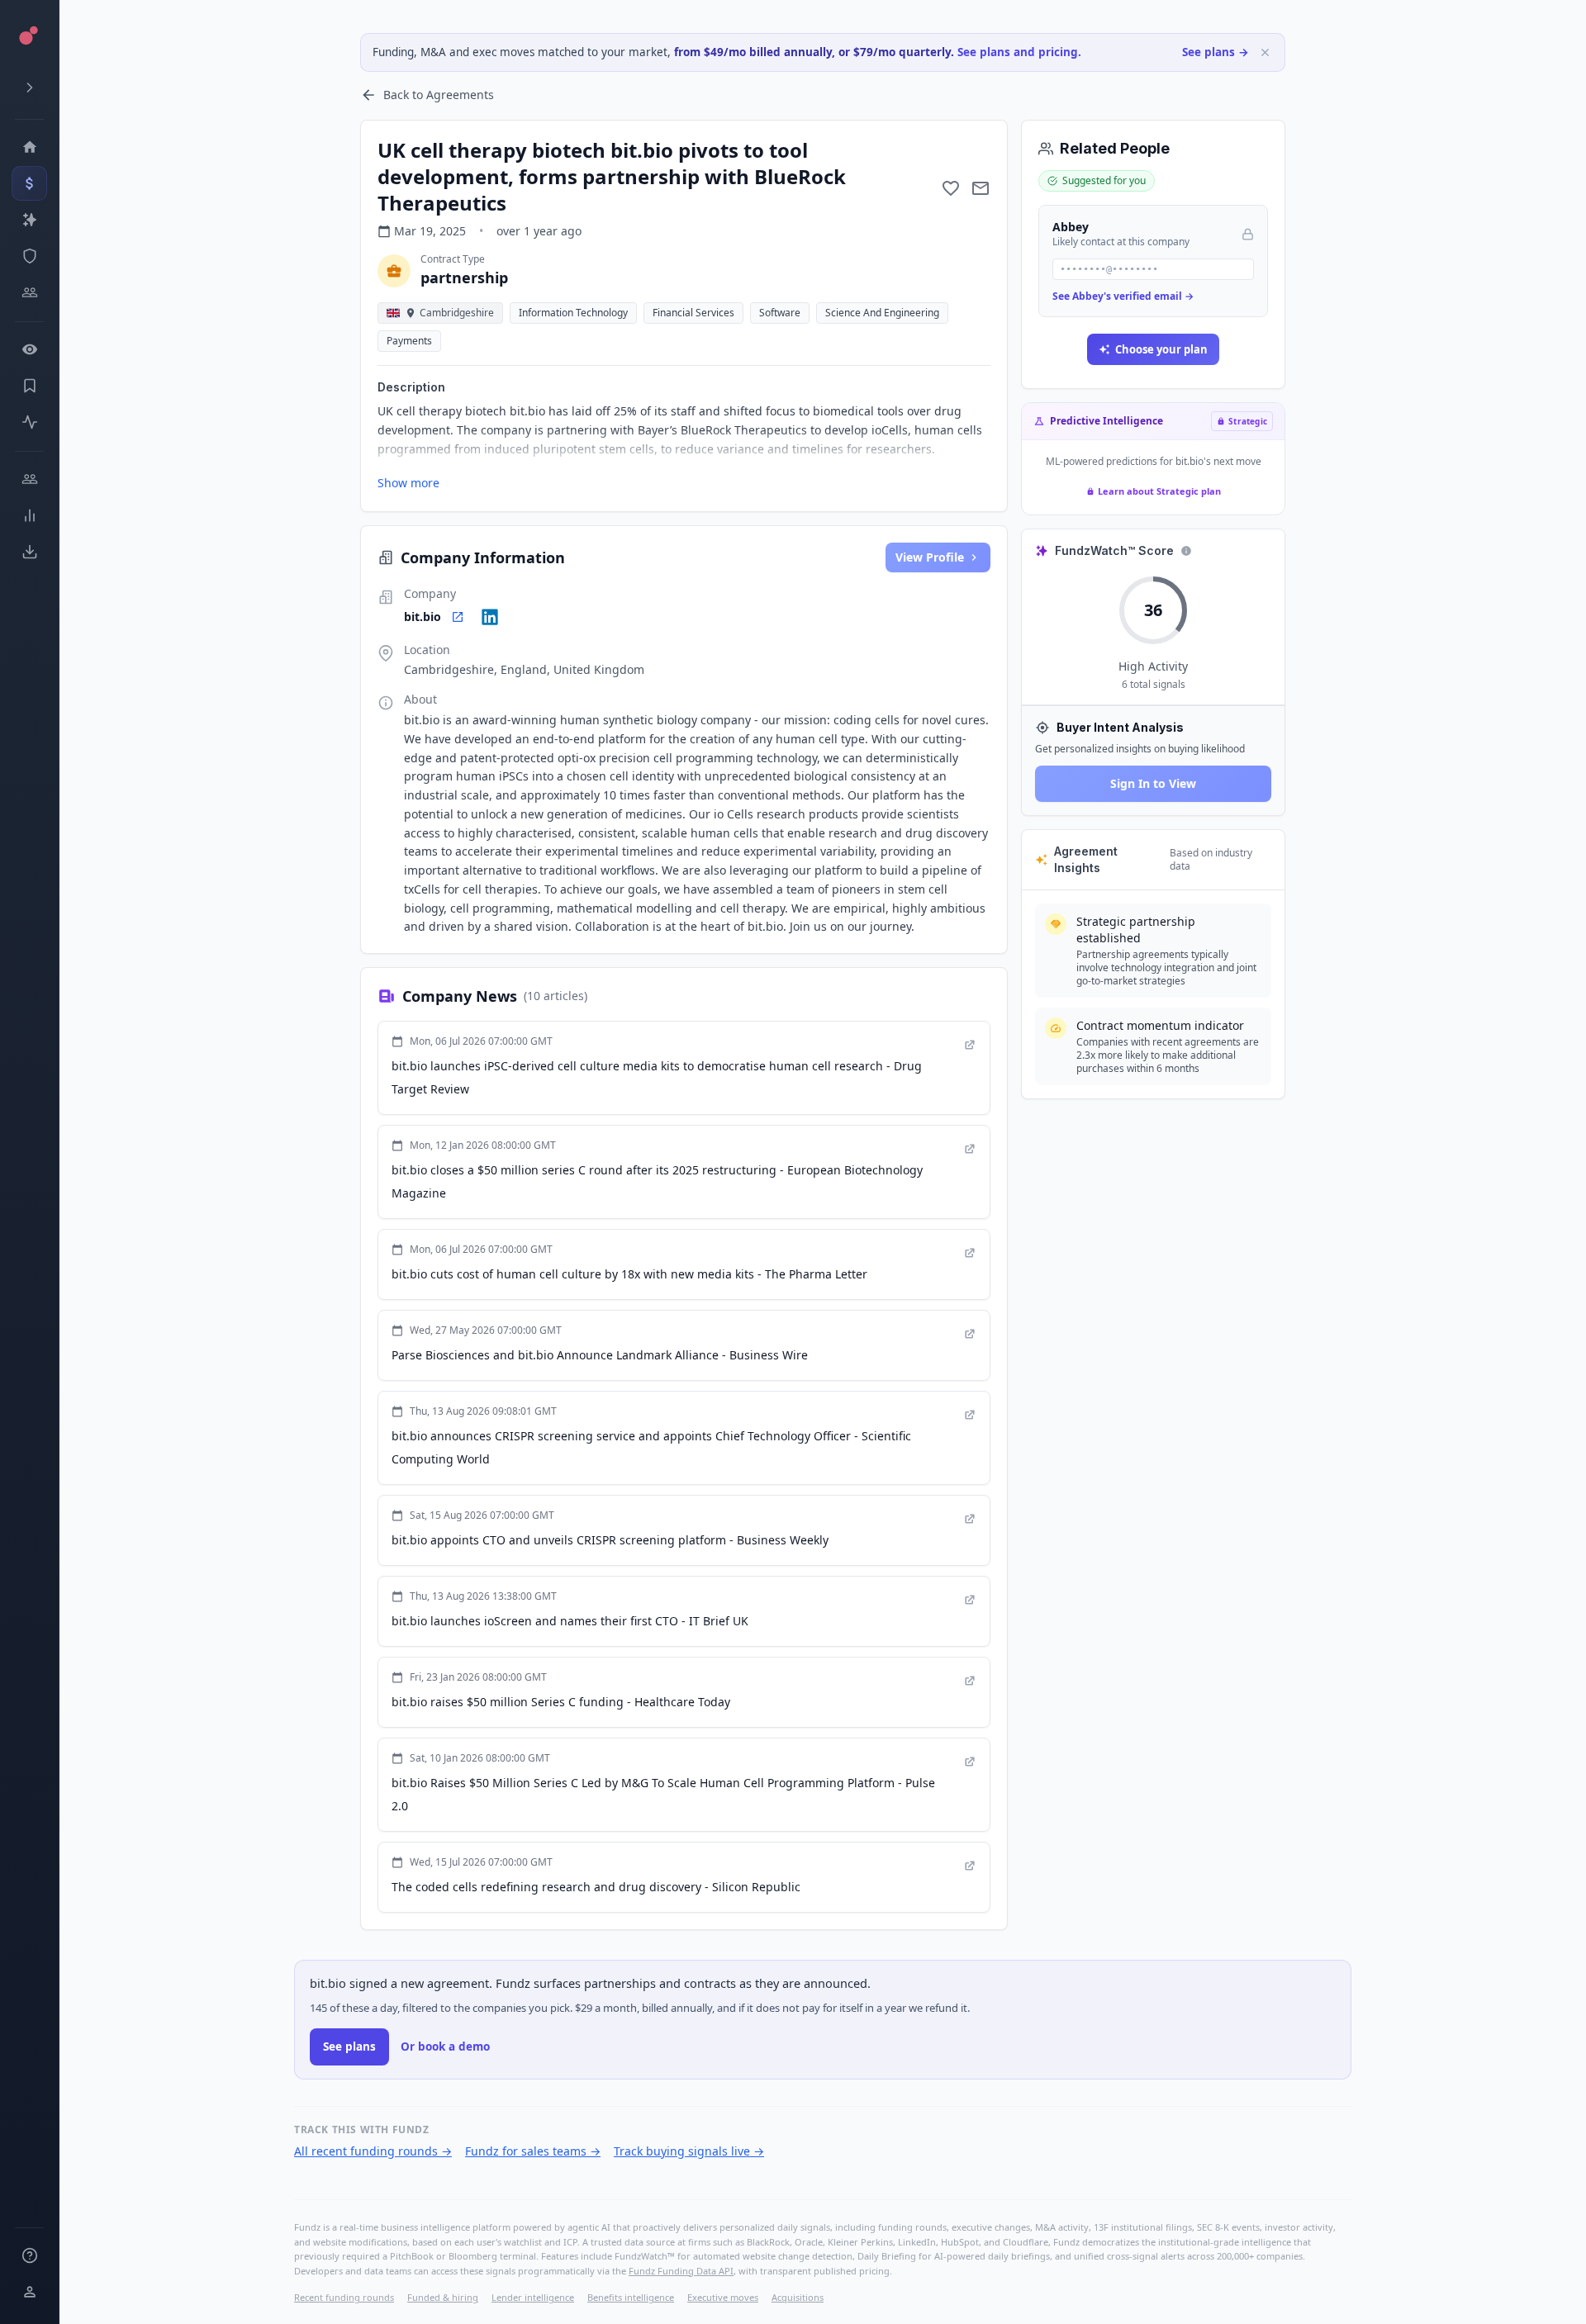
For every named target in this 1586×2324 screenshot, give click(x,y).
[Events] (29, 183)
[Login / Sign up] (29, 2292)
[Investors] (29, 292)
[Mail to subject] (981, 188)
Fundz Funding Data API (681, 2271)
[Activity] (29, 422)
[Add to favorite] (951, 188)
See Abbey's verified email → (1123, 296)
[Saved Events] (29, 386)
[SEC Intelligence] (29, 256)
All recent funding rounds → (373, 2151)
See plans (349, 2047)
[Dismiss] (1265, 52)
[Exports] (29, 552)
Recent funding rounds (344, 2297)
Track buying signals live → (689, 2151)
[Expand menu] (29, 88)
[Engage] (29, 479)
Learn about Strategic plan (1159, 491)
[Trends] (29, 515)
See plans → (1216, 52)
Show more (408, 483)
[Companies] (29, 220)
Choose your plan (1161, 349)
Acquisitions (798, 2297)
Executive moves (723, 2297)
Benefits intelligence (631, 2297)
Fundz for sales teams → (533, 2151)
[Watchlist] (29, 349)
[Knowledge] (29, 2255)
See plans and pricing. (1019, 52)
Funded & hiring (443, 2297)
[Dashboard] (29, 147)
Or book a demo (445, 2047)
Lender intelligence (533, 2297)
